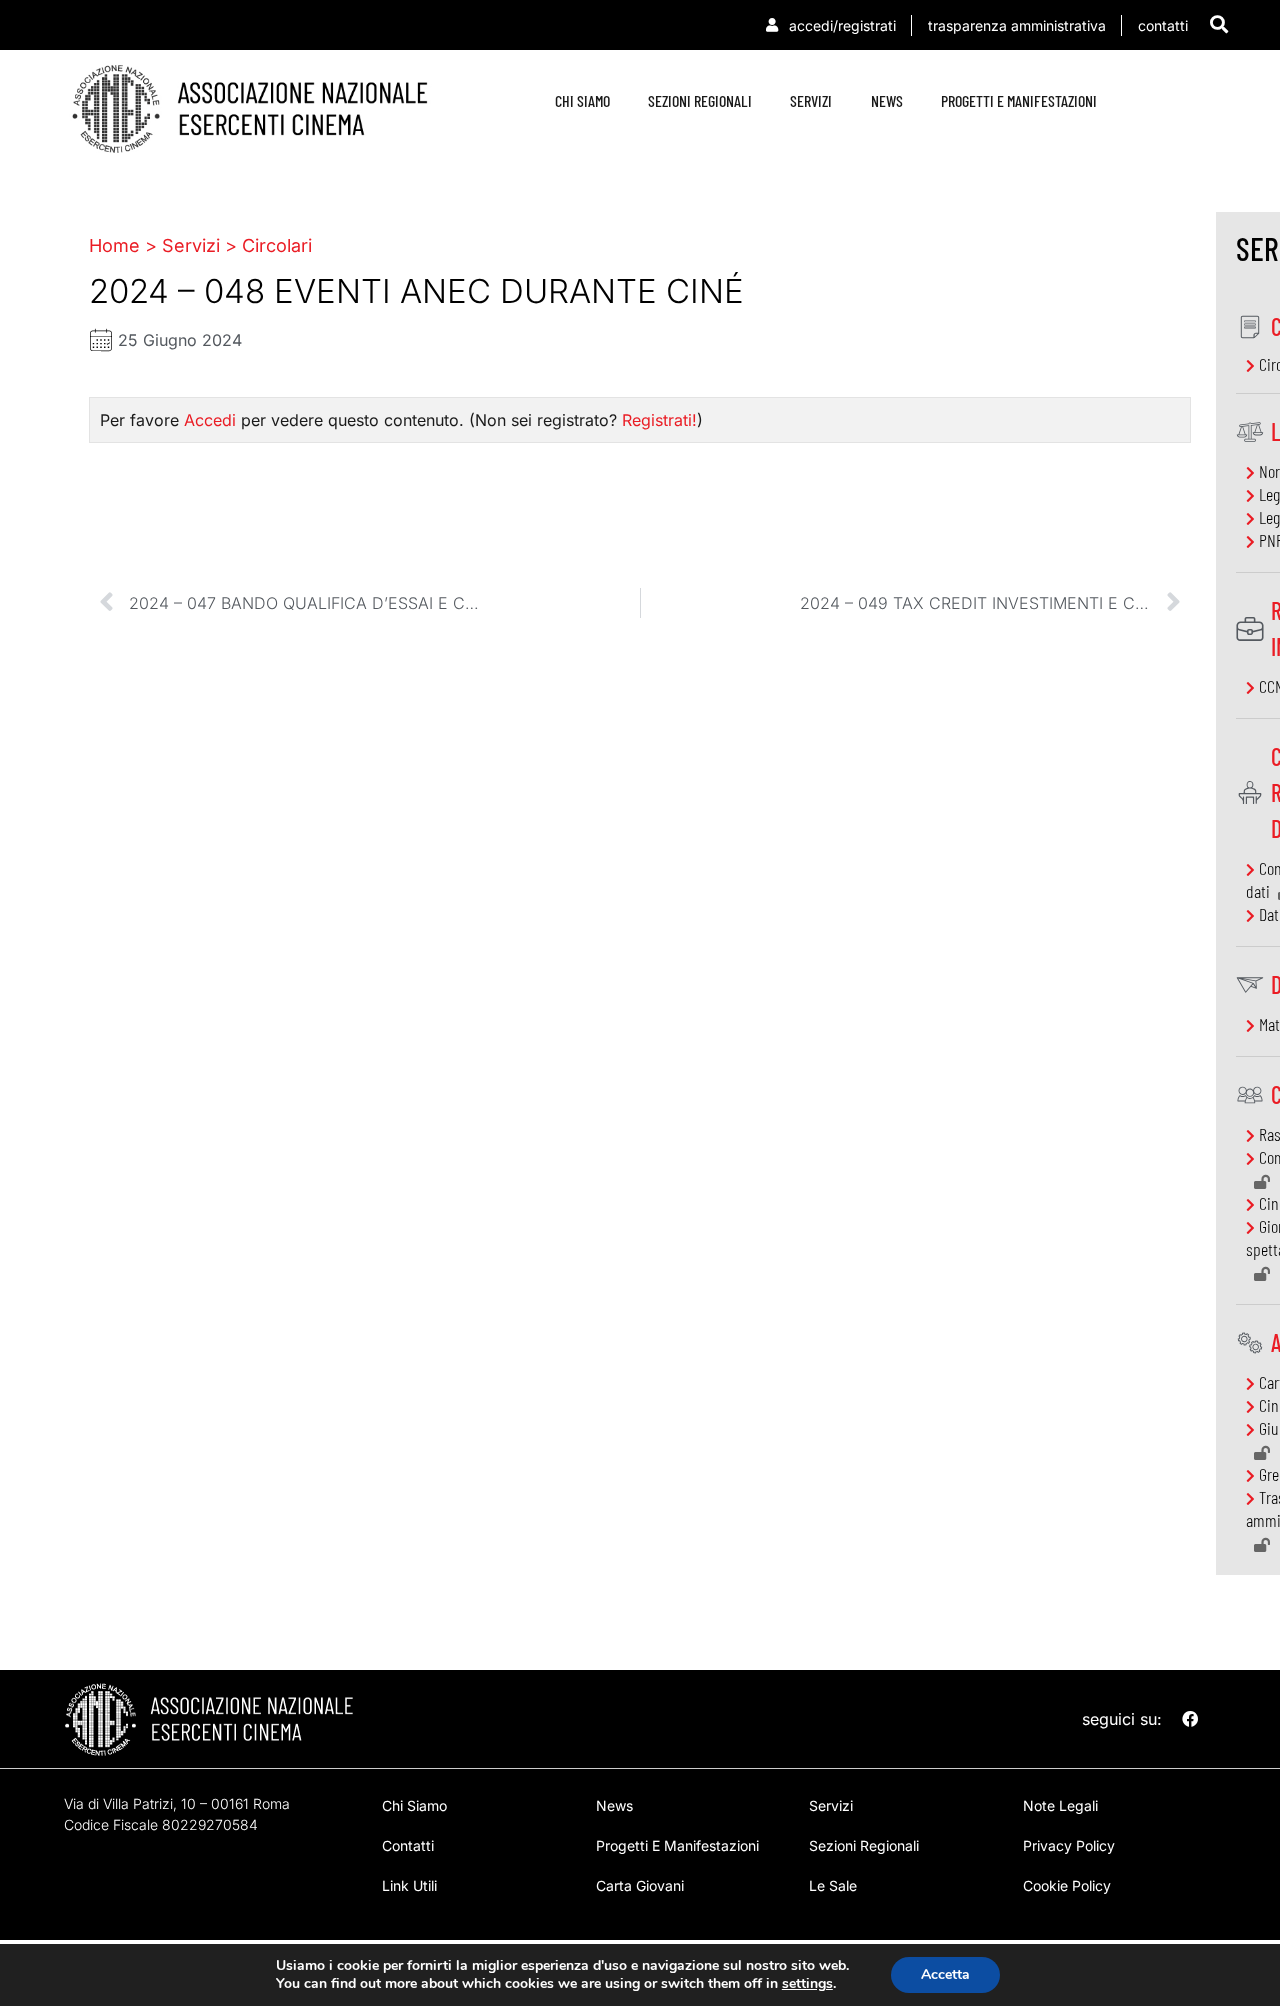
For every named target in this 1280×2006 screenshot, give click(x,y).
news (887, 100)
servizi (811, 100)
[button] (1219, 23)
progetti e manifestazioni (1019, 100)
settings (807, 1984)
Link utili (409, 1885)
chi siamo (582, 100)
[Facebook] (1190, 1719)
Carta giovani (640, 1885)
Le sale (833, 1885)
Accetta (945, 1974)
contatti (408, 1845)
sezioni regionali (700, 100)
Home (114, 245)
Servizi (191, 245)
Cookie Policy (1067, 1885)
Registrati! (659, 420)
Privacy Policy (1069, 1845)
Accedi (210, 420)
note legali (1060, 1805)
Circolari (277, 245)
